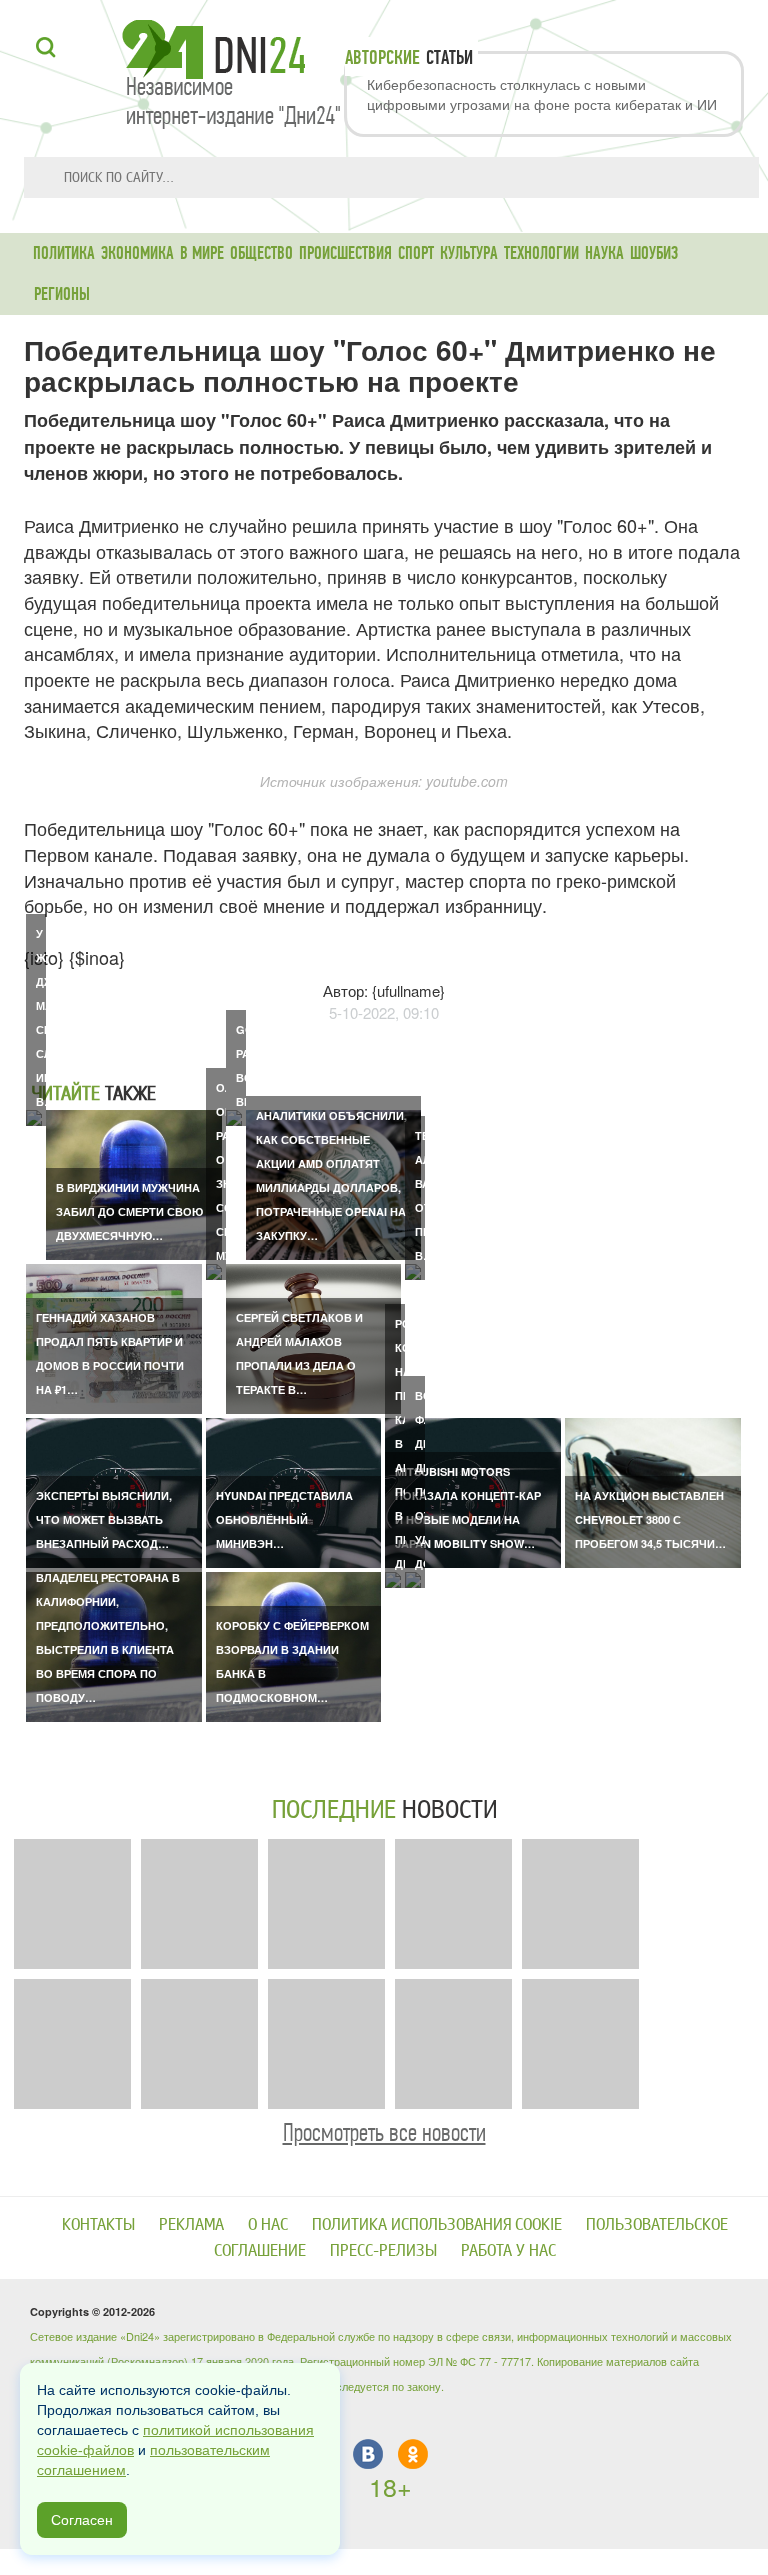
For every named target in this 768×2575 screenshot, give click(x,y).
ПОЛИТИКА (64, 253)
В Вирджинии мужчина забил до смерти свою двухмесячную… (129, 1211)
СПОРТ (416, 253)
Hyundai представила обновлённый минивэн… (284, 1519)
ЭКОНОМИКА (137, 253)
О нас (268, 2224)
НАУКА (604, 253)
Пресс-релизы (383, 2250)
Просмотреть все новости (384, 2132)
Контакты (98, 2224)
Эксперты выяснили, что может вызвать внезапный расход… (104, 1519)
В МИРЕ (202, 253)
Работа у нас (508, 2250)
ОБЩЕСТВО (261, 253)
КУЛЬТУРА (469, 253)
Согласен (82, 2520)
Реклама (191, 2224)
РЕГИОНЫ (62, 294)
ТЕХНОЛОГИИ (541, 253)
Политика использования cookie (437, 2224)
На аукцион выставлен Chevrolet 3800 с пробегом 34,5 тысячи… (650, 1519)
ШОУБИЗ (654, 253)
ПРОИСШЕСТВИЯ (345, 253)
